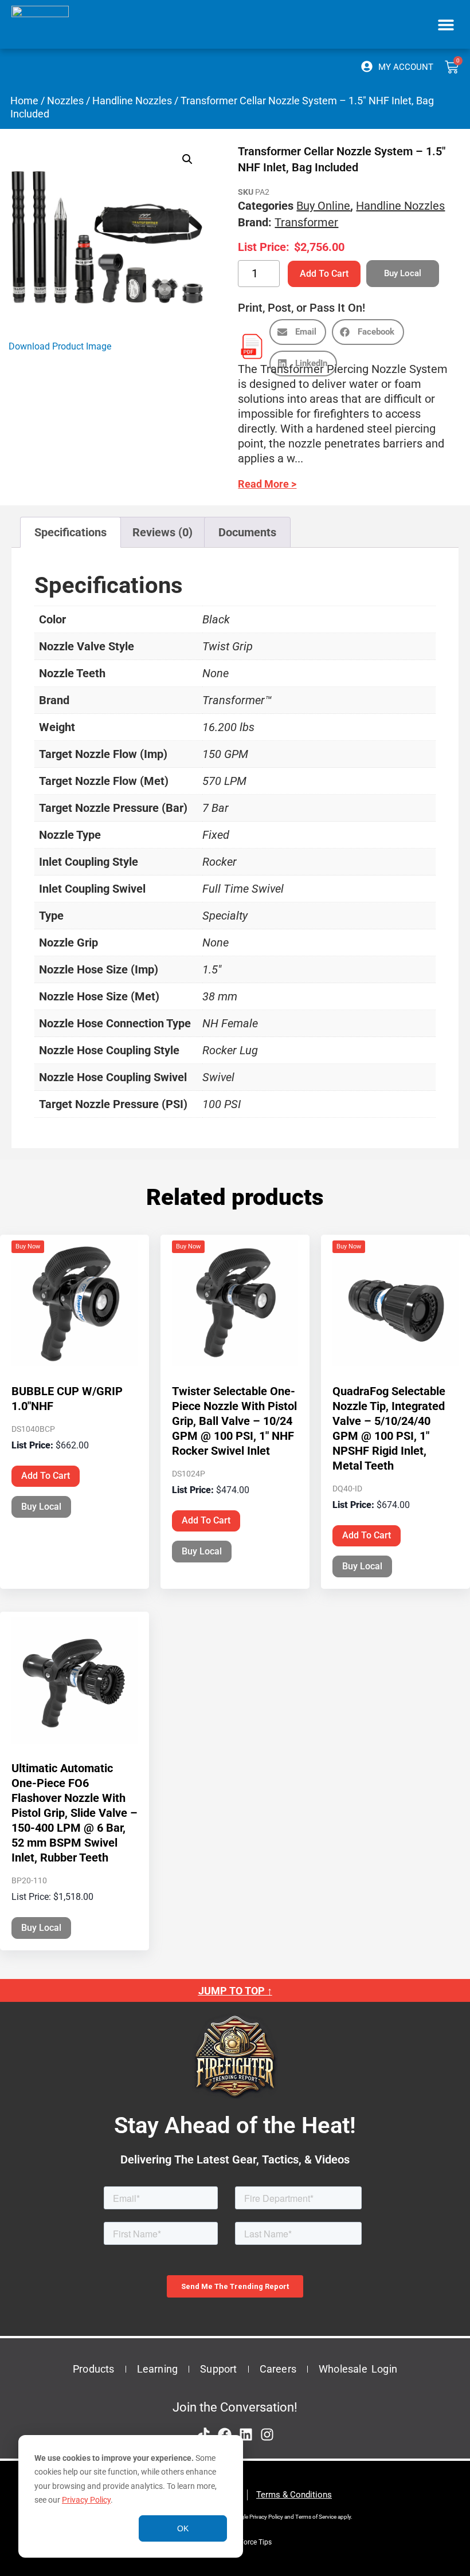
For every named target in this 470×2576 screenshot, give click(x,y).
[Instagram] (267, 2434)
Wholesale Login (358, 2369)
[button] (446, 24)
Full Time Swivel (243, 889)
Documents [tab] (247, 532)
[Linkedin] (246, 2434)
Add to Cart (324, 274)
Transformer (306, 222)
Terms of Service (316, 2517)
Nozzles (65, 101)
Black (216, 619)
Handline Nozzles (132, 101)
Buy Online (323, 206)
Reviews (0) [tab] (162, 532)
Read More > (267, 484)
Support (218, 2369)
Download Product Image (60, 346)
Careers (278, 2369)
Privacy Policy (86, 2500)
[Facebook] (225, 2434)
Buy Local (41, 1507)
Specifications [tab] (70, 532)
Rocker (220, 862)
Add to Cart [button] (46, 1476)
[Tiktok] (203, 2434)
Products (94, 2369)
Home (24, 101)
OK (183, 2528)
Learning (158, 2369)
